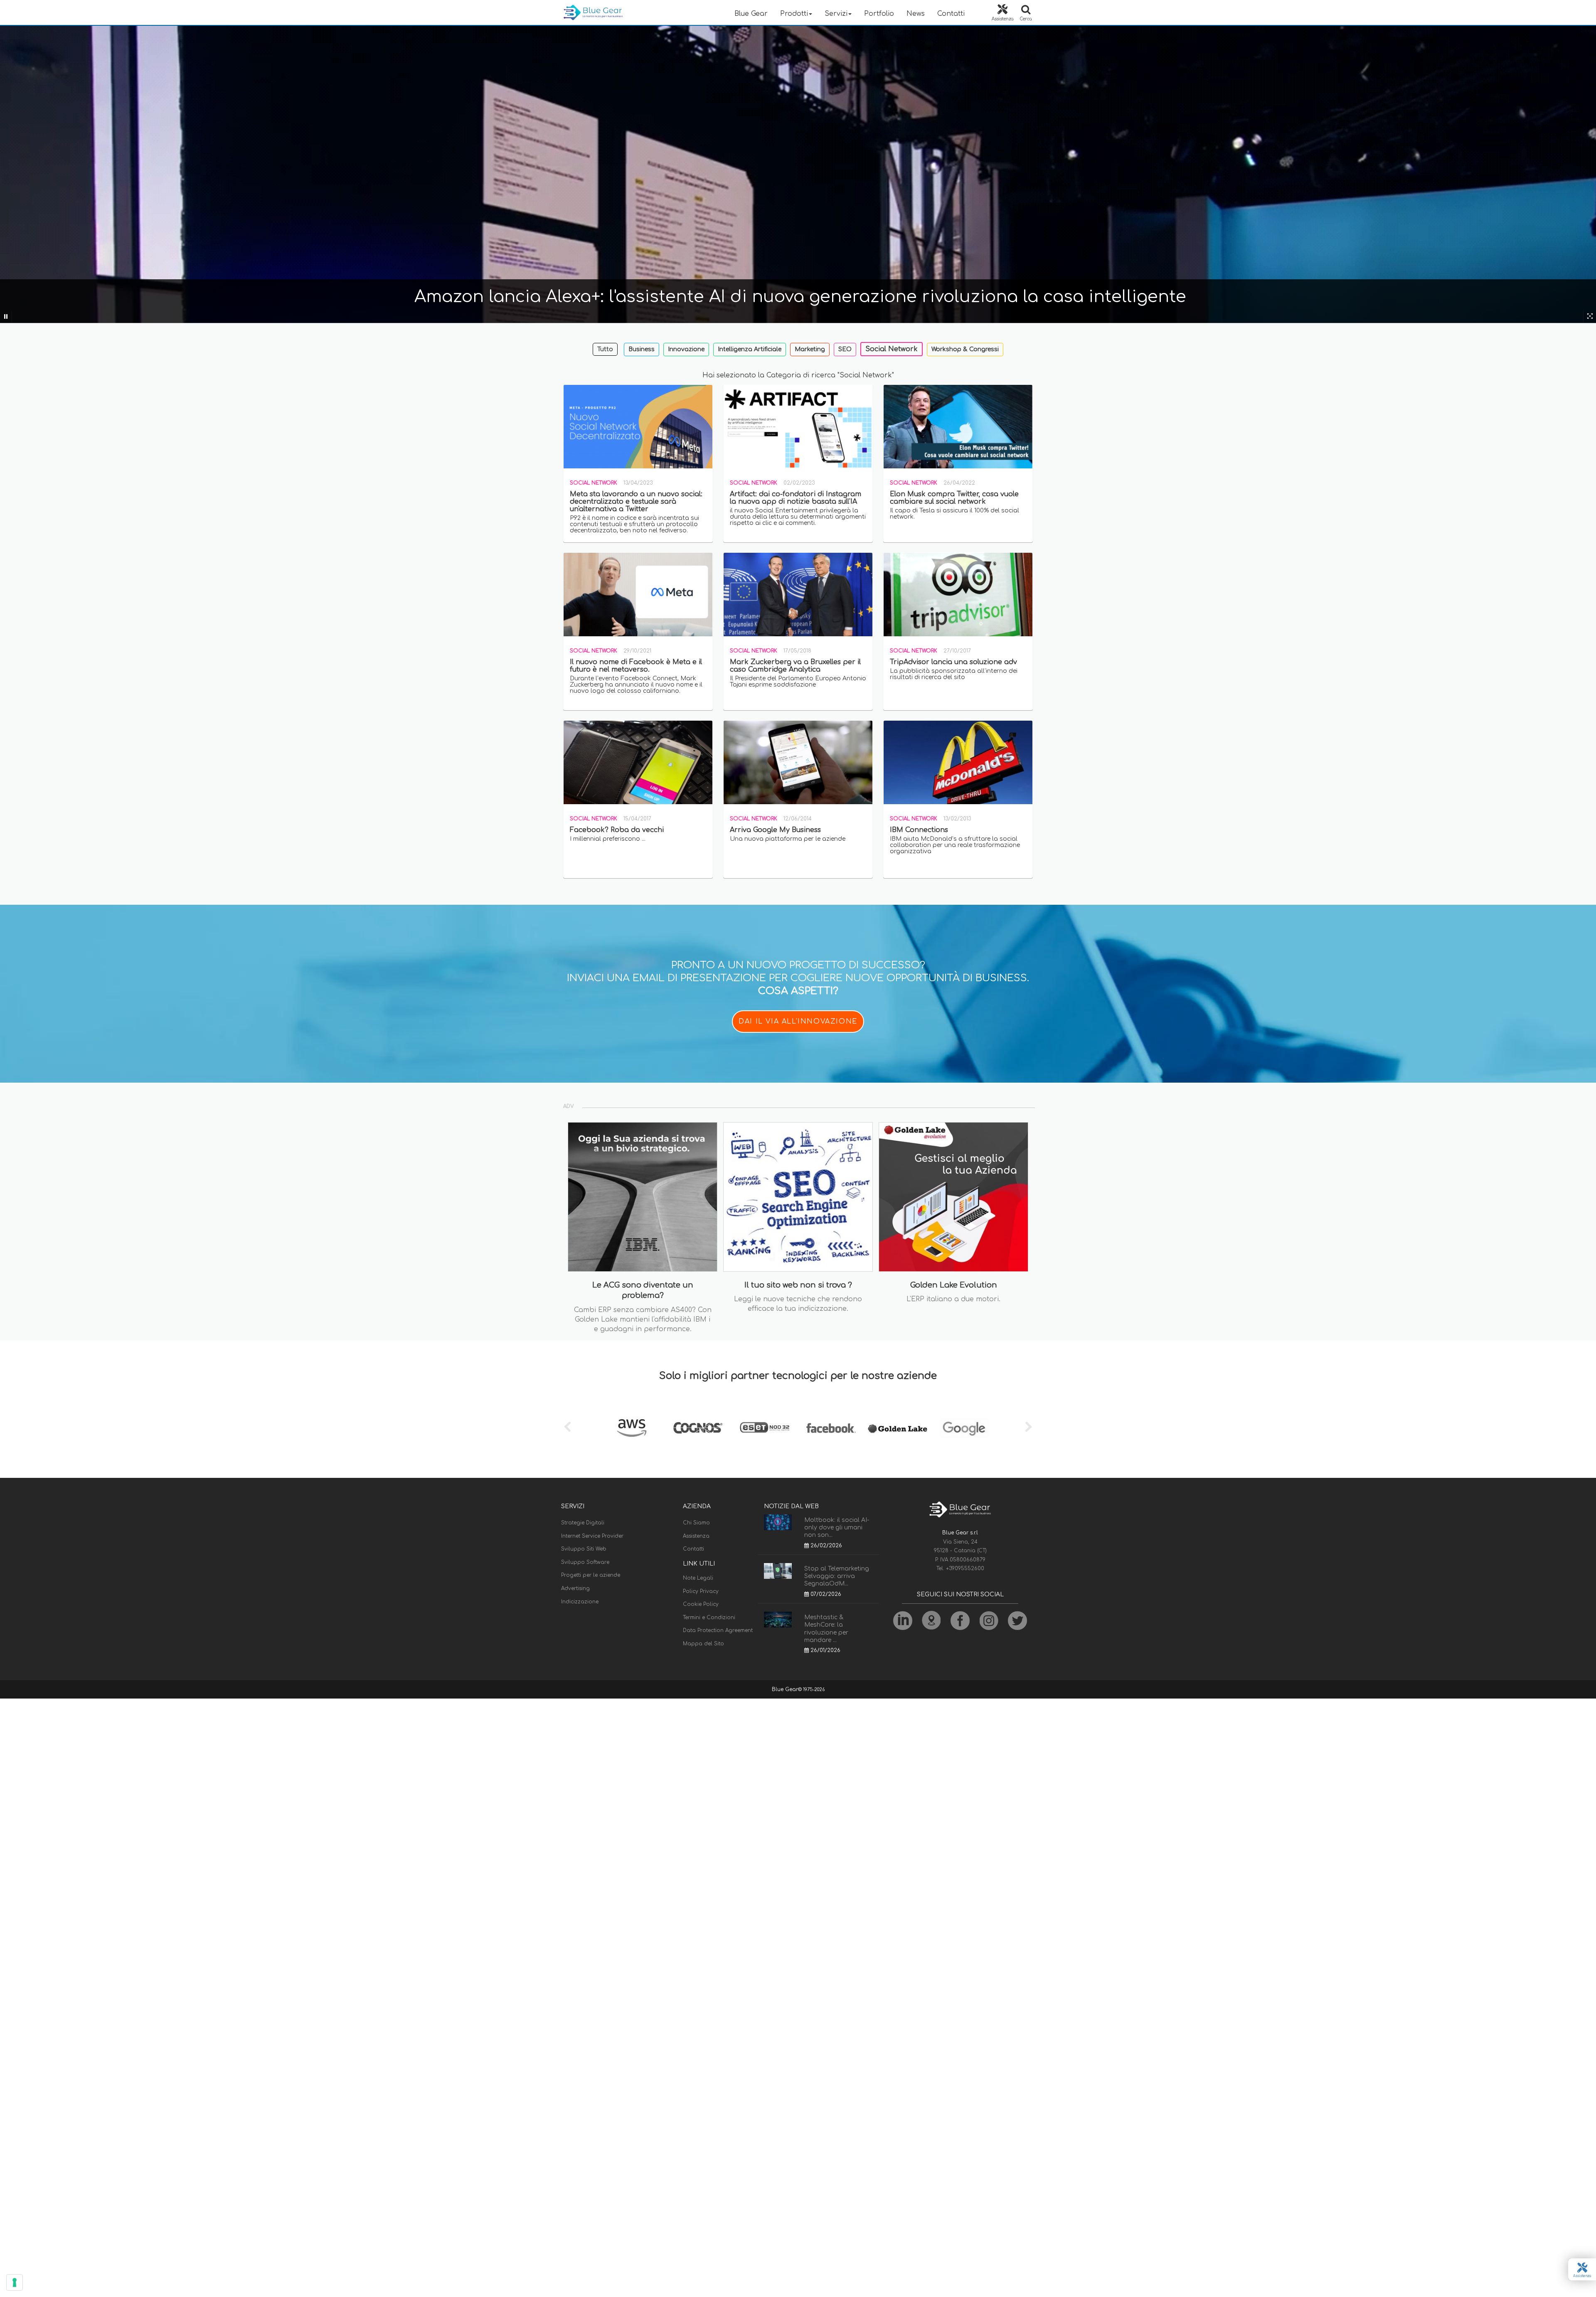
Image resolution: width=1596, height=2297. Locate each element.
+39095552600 (965, 1568)
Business (642, 349)
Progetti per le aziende (591, 1575)
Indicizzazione (580, 1602)
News (916, 14)
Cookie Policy (701, 1604)
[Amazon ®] (632, 1428)
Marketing (810, 349)
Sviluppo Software (585, 1562)
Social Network (892, 349)
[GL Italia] (898, 1428)
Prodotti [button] (794, 14)
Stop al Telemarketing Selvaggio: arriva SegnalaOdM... (837, 1576)
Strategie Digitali (583, 1523)
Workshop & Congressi (965, 349)
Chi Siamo (696, 1523)
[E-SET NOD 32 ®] (765, 1428)
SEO (845, 349)
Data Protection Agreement (718, 1630)
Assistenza (696, 1536)
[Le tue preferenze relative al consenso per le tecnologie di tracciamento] (15, 2282)
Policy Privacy (701, 1591)
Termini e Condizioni (709, 1618)
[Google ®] (964, 1428)
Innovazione (686, 349)
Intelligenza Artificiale (750, 349)
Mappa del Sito (703, 1644)
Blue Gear (751, 14)
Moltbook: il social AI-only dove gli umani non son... (837, 1528)
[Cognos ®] (698, 1428)
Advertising (575, 1588)
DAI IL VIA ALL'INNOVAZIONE (798, 1022)
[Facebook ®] (831, 1428)
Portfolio (879, 14)
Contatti (951, 14)
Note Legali (698, 1578)
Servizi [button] (836, 14)
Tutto (605, 349)
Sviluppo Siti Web (584, 1549)
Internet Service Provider (592, 1536)
